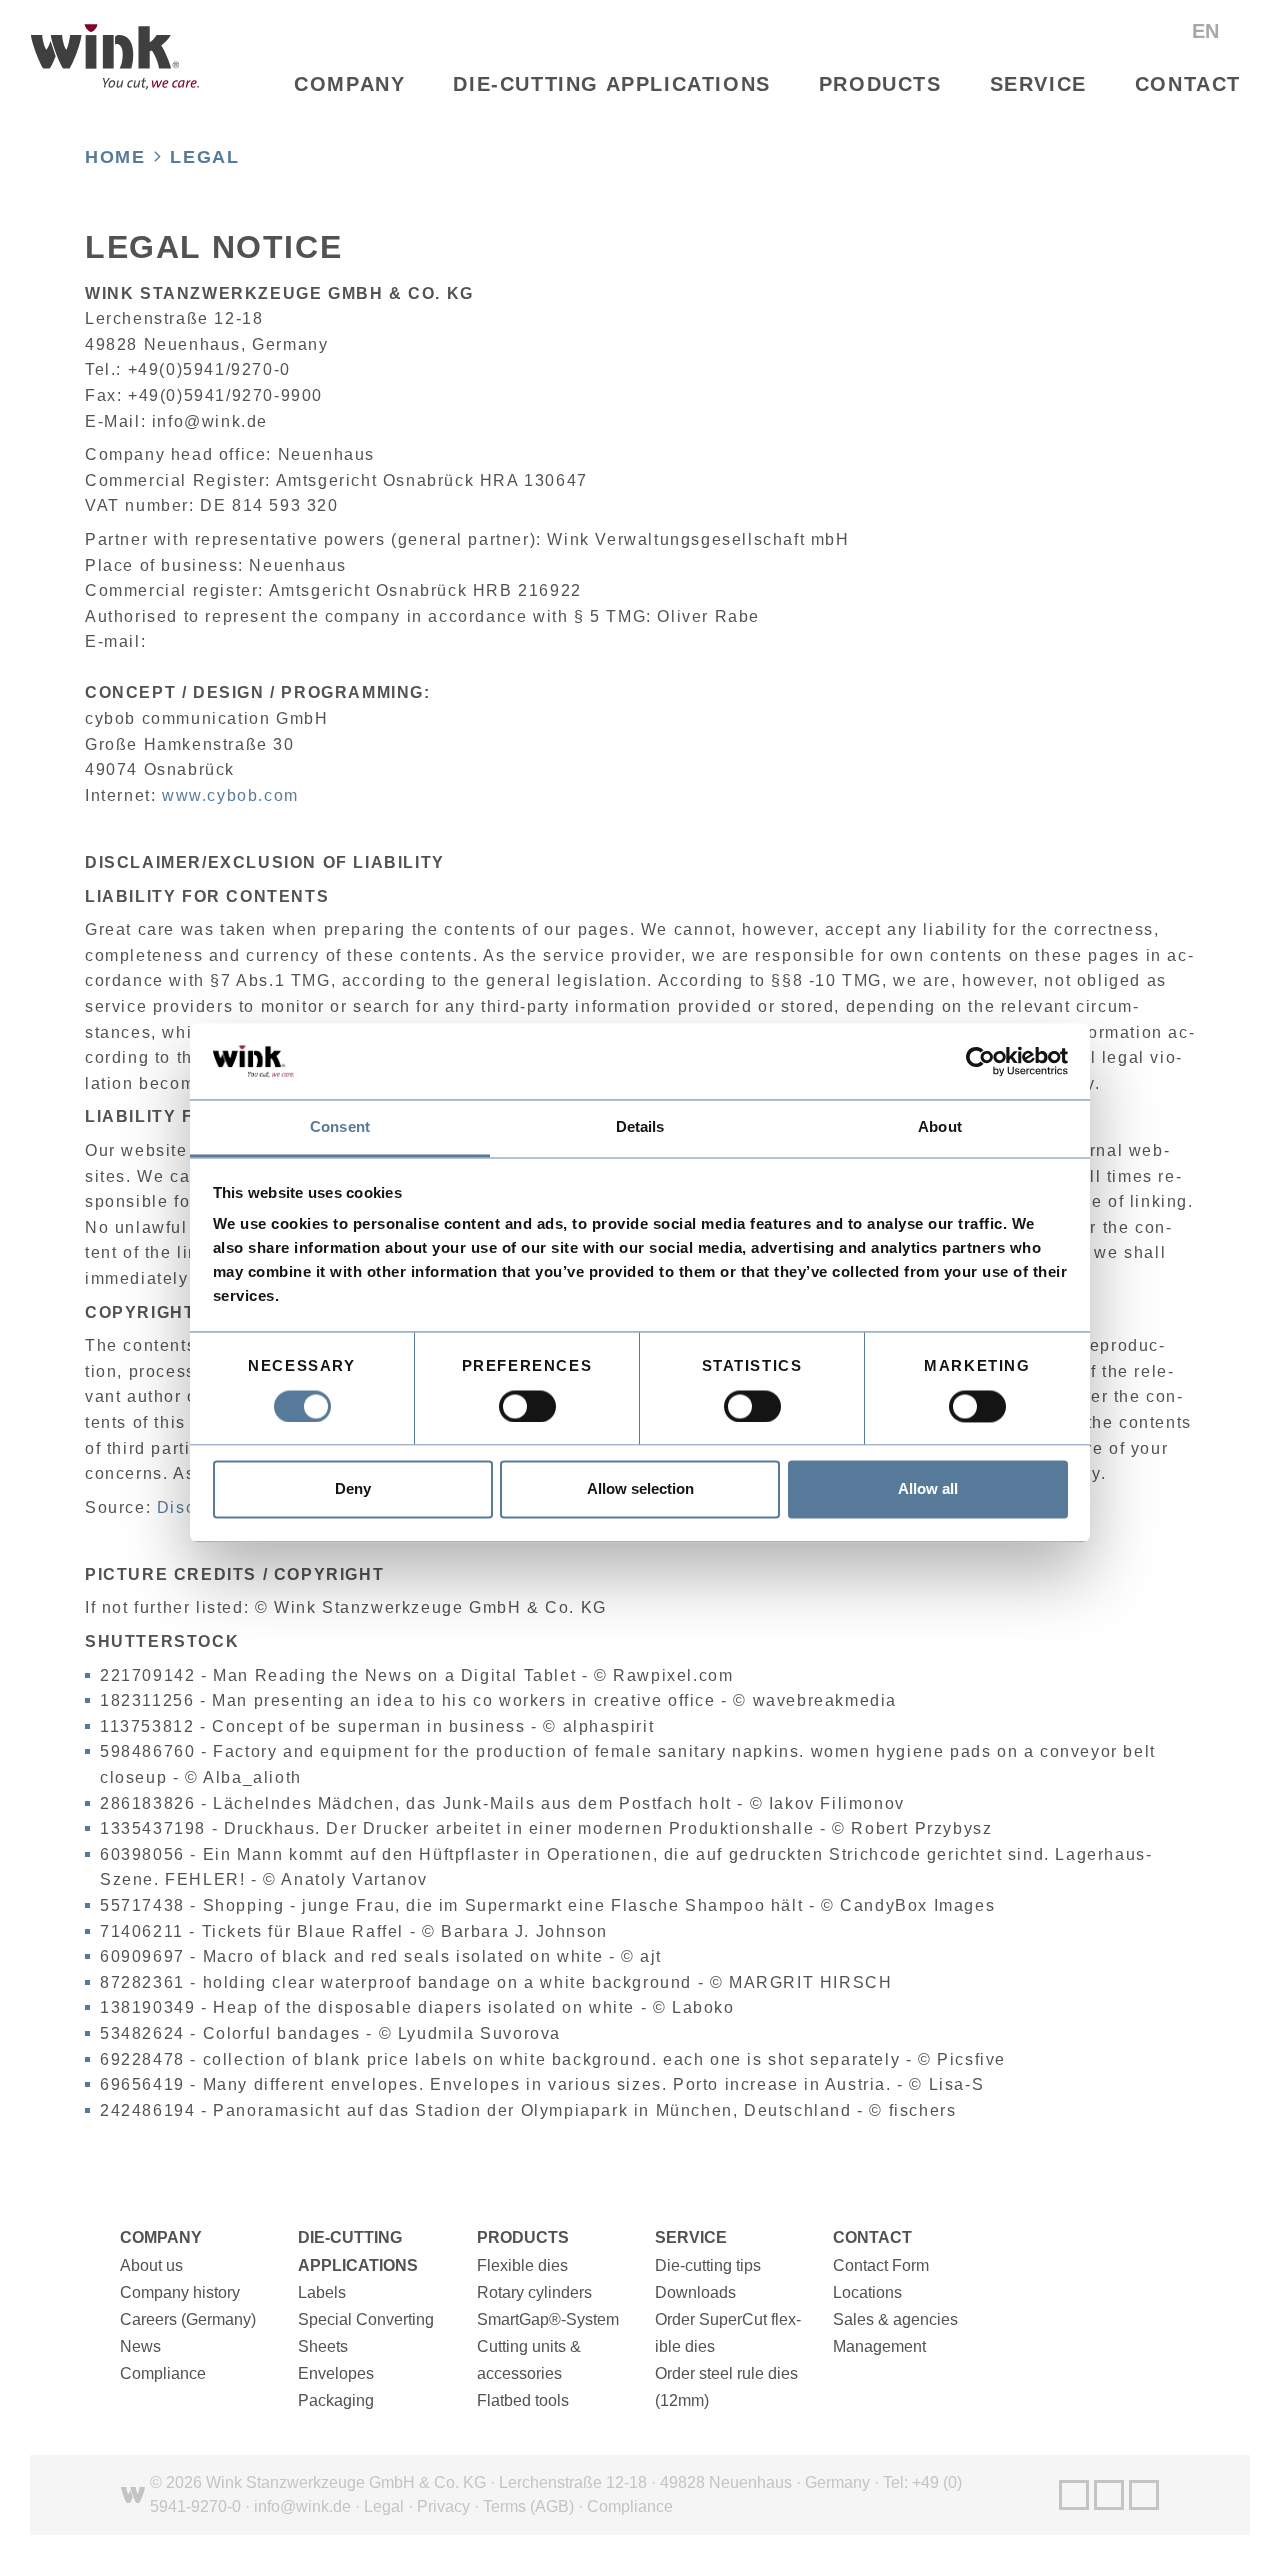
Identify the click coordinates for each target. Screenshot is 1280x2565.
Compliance (163, 2373)
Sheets (323, 2346)
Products (880, 84)
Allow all (928, 1489)
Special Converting (366, 2319)
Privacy (443, 2506)
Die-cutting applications (611, 84)
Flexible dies (522, 2265)
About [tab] (940, 1127)
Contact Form (881, 2265)
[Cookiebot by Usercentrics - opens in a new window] (980, 1061)
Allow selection (640, 1489)
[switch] (527, 1406)
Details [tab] (640, 1127)
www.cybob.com (230, 795)
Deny (353, 1489)
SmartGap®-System (548, 2319)
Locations (867, 2292)
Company (349, 84)
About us (151, 2265)
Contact (1188, 84)
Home (115, 157)
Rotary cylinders (534, 2292)
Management (879, 2346)
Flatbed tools (523, 2400)
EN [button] (1208, 31)
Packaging (336, 2400)
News (140, 2346)
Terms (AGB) (528, 2506)
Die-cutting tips (708, 2265)
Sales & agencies (895, 2319)
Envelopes (336, 2373)
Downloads (695, 2292)
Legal (204, 157)
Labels (322, 2292)
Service (1038, 84)
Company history (180, 2292)
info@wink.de (302, 2506)
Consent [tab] (340, 1127)
